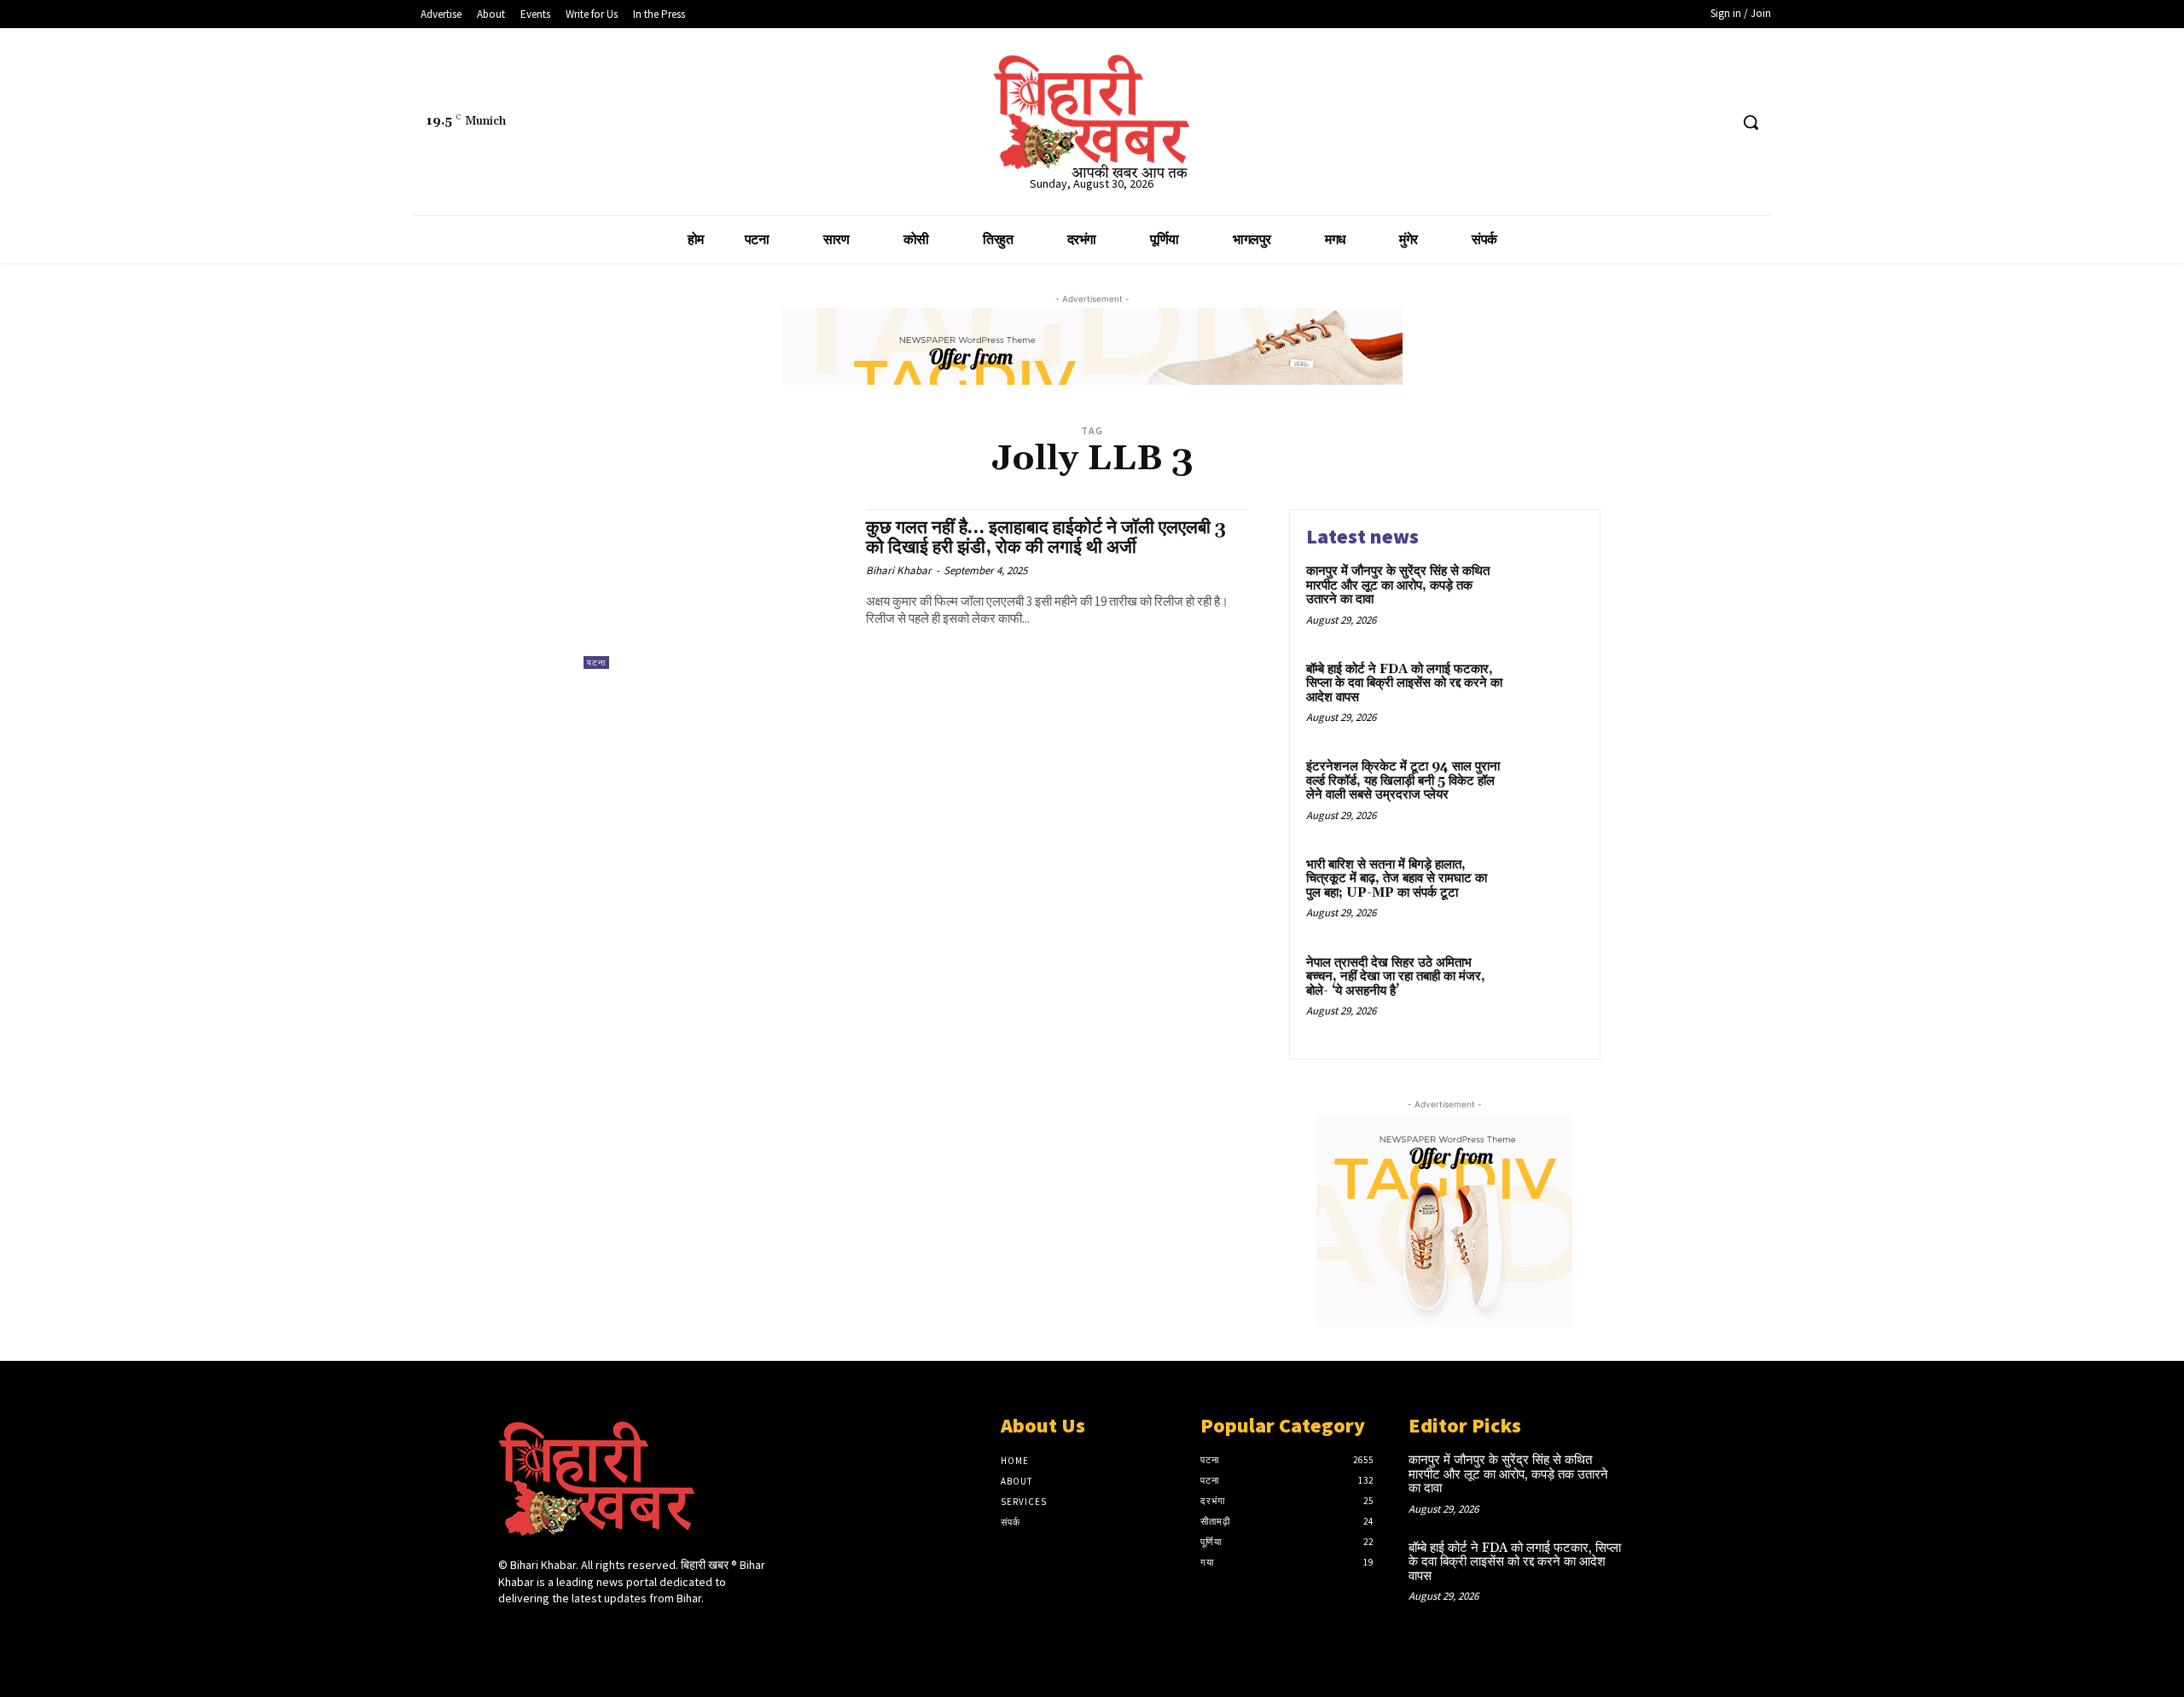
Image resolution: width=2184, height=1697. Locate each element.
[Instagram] (539, 1631)
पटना (596, 663)
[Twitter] (1683, 122)
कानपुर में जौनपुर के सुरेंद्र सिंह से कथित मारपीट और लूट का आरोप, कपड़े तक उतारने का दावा (1398, 585)
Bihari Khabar (899, 570)
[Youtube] (1714, 122)
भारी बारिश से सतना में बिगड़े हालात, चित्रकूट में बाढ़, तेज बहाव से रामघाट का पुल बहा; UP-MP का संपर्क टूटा (1397, 879)
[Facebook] (1650, 122)
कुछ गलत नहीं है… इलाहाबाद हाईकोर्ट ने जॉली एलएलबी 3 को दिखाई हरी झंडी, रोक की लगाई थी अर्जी (1046, 538)
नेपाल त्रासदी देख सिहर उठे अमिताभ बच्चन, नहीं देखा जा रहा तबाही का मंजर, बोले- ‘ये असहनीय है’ (1396, 977)
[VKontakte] (599, 1631)
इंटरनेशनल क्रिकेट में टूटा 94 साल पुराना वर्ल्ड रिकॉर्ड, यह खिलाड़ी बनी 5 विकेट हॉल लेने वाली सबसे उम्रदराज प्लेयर (1403, 781)
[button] (1751, 122)
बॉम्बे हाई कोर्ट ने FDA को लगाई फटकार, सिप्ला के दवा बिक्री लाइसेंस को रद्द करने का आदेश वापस (1404, 683)
